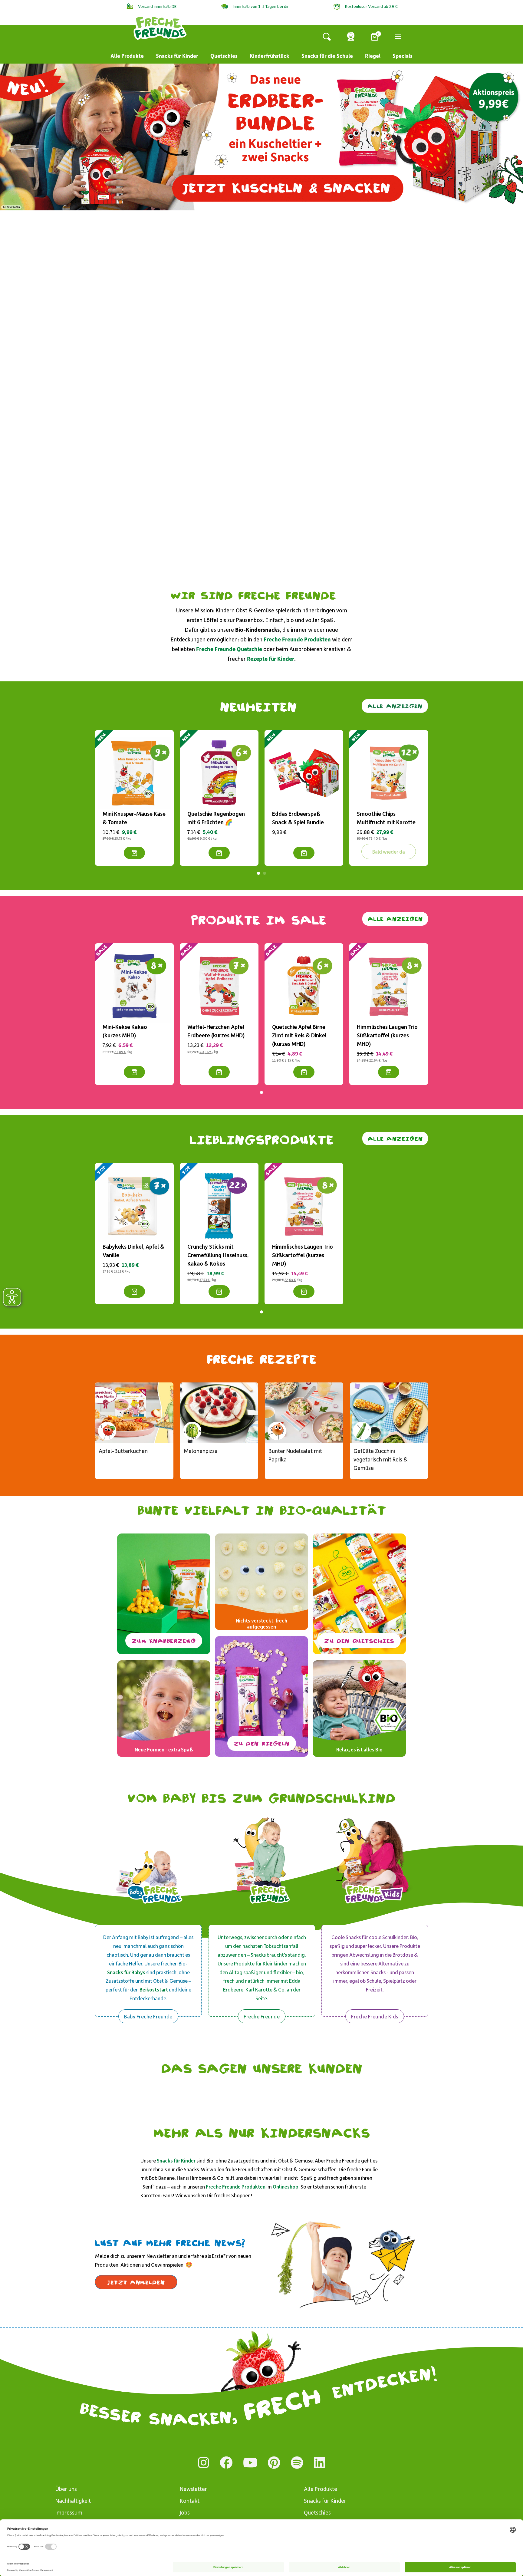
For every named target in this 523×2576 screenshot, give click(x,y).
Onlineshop (286, 2186)
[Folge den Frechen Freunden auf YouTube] (250, 2463)
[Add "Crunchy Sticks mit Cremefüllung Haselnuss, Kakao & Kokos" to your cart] (219, 1292)
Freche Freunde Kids (375, 2016)
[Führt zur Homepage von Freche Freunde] (160, 27)
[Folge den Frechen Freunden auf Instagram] (204, 2463)
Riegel (373, 56)
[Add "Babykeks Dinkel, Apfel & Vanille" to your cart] (134, 1292)
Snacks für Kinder (177, 56)
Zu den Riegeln (262, 1743)
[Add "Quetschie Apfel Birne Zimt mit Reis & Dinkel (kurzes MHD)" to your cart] (304, 1072)
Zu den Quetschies (359, 1641)
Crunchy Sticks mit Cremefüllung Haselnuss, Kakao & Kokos (218, 1255)
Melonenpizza (201, 1451)
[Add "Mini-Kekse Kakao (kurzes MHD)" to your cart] (134, 1072)
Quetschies (224, 56)
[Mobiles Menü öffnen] (398, 36)
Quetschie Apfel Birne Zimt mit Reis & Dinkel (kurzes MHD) (299, 1035)
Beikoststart (154, 1989)
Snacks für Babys (126, 1972)
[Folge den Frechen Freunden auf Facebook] (226, 2463)
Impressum (69, 2512)
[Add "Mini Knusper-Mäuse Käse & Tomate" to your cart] (134, 853)
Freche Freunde (262, 2016)
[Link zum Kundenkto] (351, 36)
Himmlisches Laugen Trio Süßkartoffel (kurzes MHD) (387, 1035)
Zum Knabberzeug (164, 1641)
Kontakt (190, 2500)
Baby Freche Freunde (148, 2016)
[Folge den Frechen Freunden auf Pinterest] (274, 2463)
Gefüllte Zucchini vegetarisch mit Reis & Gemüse (381, 1459)
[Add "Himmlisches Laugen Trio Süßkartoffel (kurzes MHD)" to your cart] (389, 1072)
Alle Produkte (127, 56)
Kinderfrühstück (270, 56)
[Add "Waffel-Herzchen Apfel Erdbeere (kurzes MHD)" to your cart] (219, 1072)
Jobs (185, 2512)
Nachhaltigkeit (73, 2500)
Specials (403, 56)
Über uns (66, 2489)
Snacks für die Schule (327, 56)
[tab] (258, 873)
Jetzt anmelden (136, 2282)
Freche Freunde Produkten (236, 2186)
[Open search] (327, 36)
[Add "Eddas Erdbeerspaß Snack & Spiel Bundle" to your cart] (304, 853)
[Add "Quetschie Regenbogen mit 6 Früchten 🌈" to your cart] (219, 853)
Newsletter (193, 2489)
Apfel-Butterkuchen (123, 1451)
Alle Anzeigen (395, 706)
